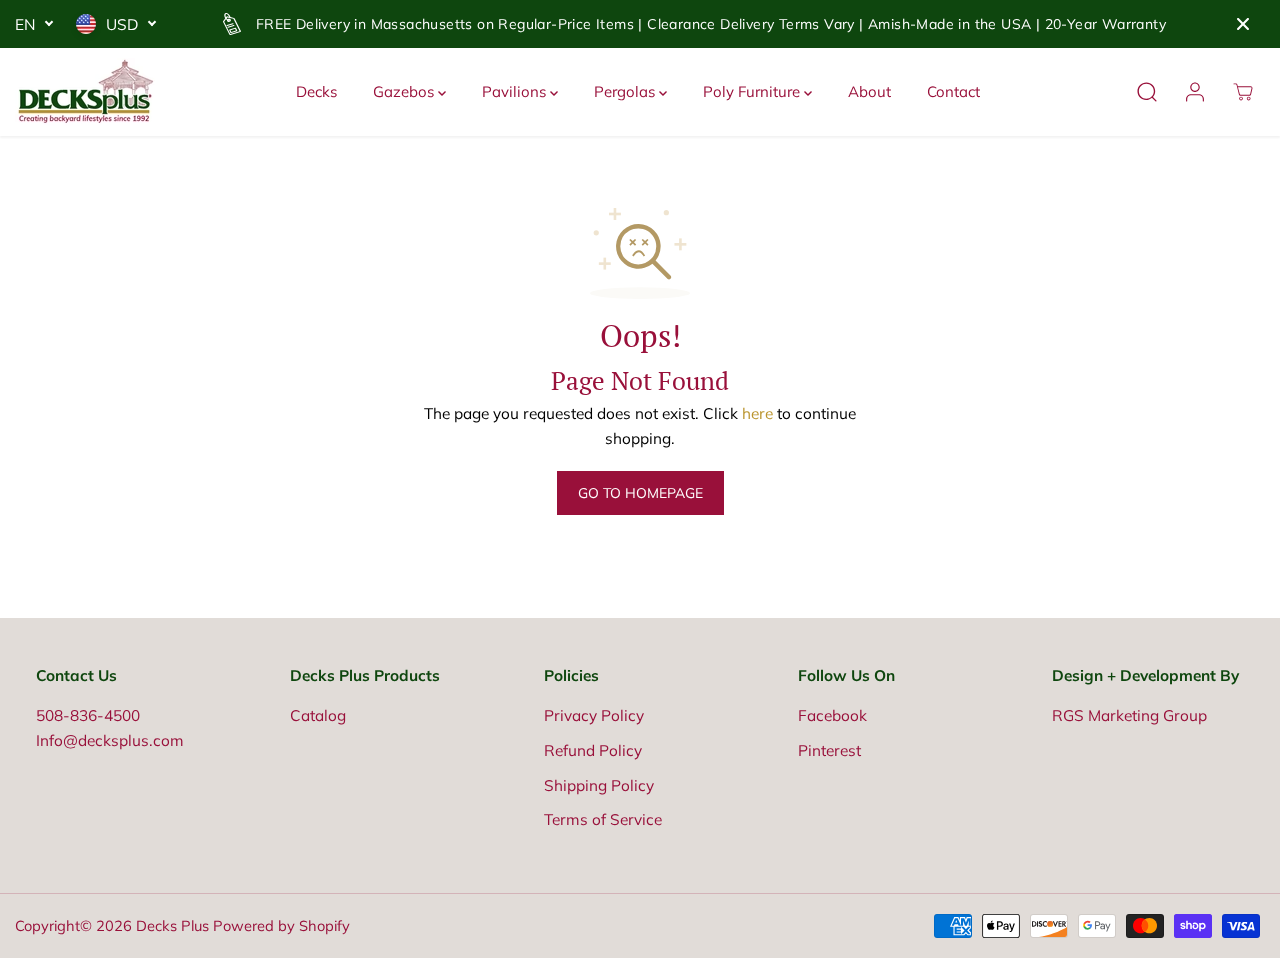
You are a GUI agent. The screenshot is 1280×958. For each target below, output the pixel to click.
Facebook (832, 715)
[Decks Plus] (85, 92)
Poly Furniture (753, 91)
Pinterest (829, 750)
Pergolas (626, 91)
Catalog (318, 715)
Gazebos (405, 91)
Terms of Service (603, 819)
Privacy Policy (594, 715)
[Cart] (1243, 92)
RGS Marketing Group (1129, 715)
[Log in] (1195, 92)
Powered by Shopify (281, 925)
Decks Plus (172, 925)
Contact (953, 91)
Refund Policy (593, 750)
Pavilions (516, 91)
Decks (316, 91)
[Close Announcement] (1243, 24)
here (757, 413)
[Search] (1147, 92)
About (869, 91)
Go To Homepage (640, 493)
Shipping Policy (599, 785)
